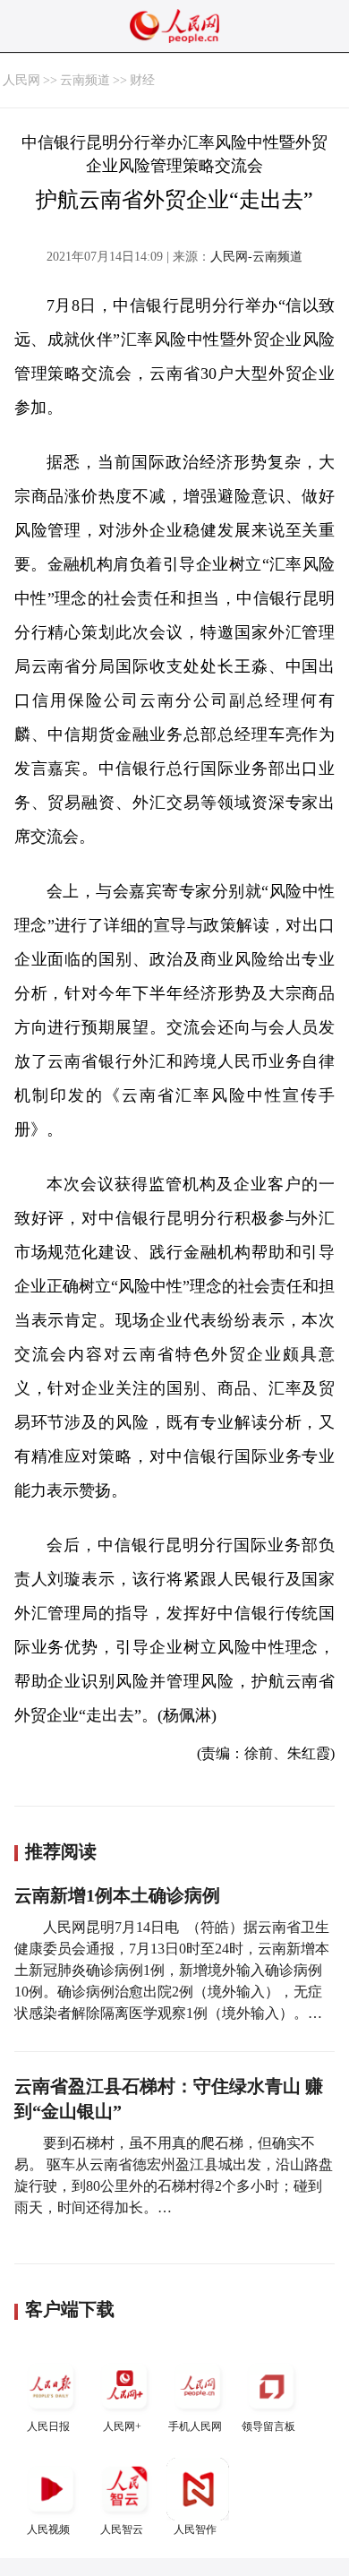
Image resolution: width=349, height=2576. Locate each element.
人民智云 (122, 2529)
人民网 (21, 80)
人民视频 (48, 2529)
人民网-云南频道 (256, 257)
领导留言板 (268, 2426)
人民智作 (195, 2529)
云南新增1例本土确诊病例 (117, 1895)
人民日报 (48, 2426)
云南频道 (85, 80)
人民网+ (122, 2426)
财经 (142, 80)
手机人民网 (195, 2426)
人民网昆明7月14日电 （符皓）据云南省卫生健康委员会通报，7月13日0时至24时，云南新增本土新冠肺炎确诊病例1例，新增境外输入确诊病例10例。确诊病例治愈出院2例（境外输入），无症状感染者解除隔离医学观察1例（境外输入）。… (172, 1970)
